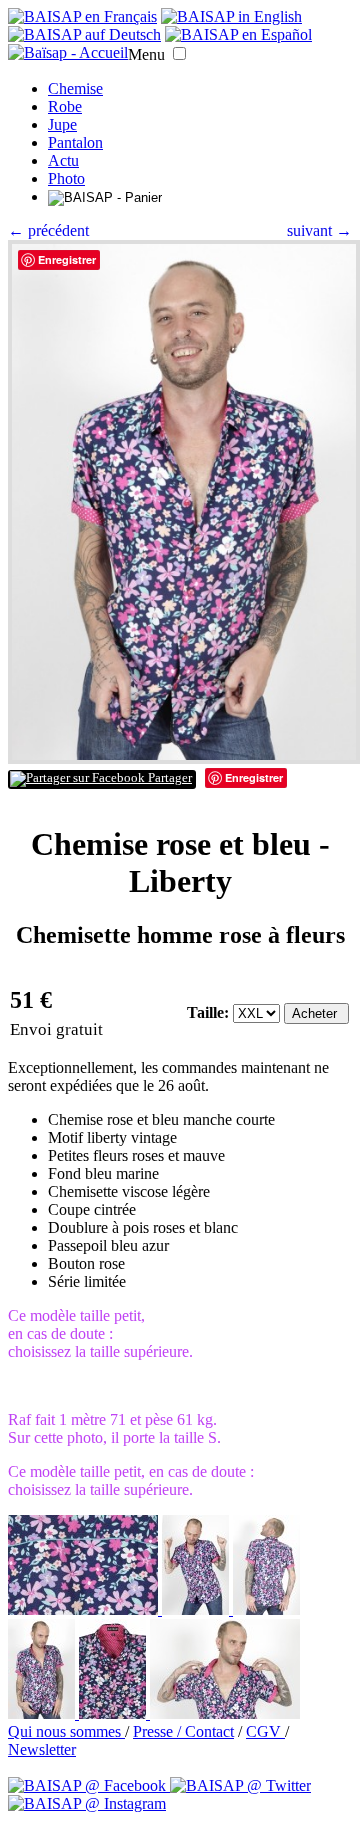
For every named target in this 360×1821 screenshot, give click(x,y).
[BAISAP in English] (231, 16)
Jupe (62, 124)
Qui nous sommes (66, 1731)
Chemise (75, 88)
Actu (63, 160)
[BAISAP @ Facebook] (89, 1785)
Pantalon (75, 142)
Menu (146, 54)
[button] (179, 53)
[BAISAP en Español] (238, 34)
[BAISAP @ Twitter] (240, 1785)
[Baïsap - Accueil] (68, 53)
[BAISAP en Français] (82, 16)
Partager (168, 778)
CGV (265, 1731)
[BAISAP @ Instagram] (87, 1803)
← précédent (48, 230)
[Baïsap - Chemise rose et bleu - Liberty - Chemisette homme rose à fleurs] (184, 758)
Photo (66, 178)
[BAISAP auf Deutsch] (84, 34)
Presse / (159, 1731)
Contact (209, 1731)
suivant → (319, 230)
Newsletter (42, 1749)
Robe (65, 106)
